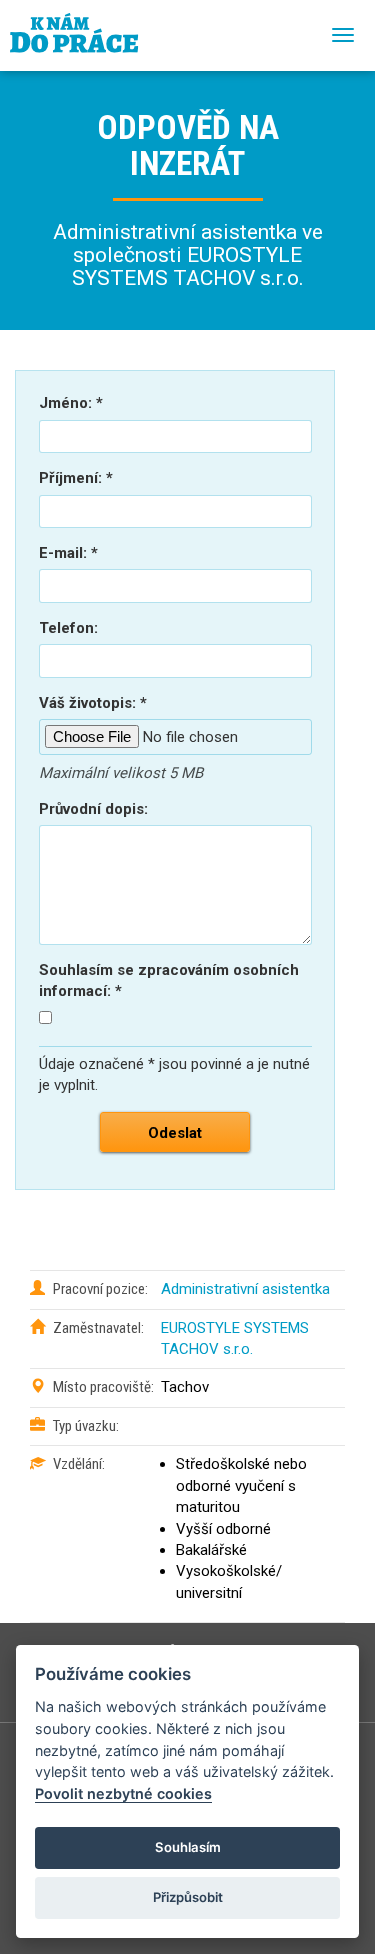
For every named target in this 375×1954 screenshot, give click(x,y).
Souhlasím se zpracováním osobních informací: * (169, 980)
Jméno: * (71, 403)
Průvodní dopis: (93, 809)
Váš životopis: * (93, 703)
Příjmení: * (76, 478)
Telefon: (68, 628)
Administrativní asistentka (245, 1289)
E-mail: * (68, 553)
